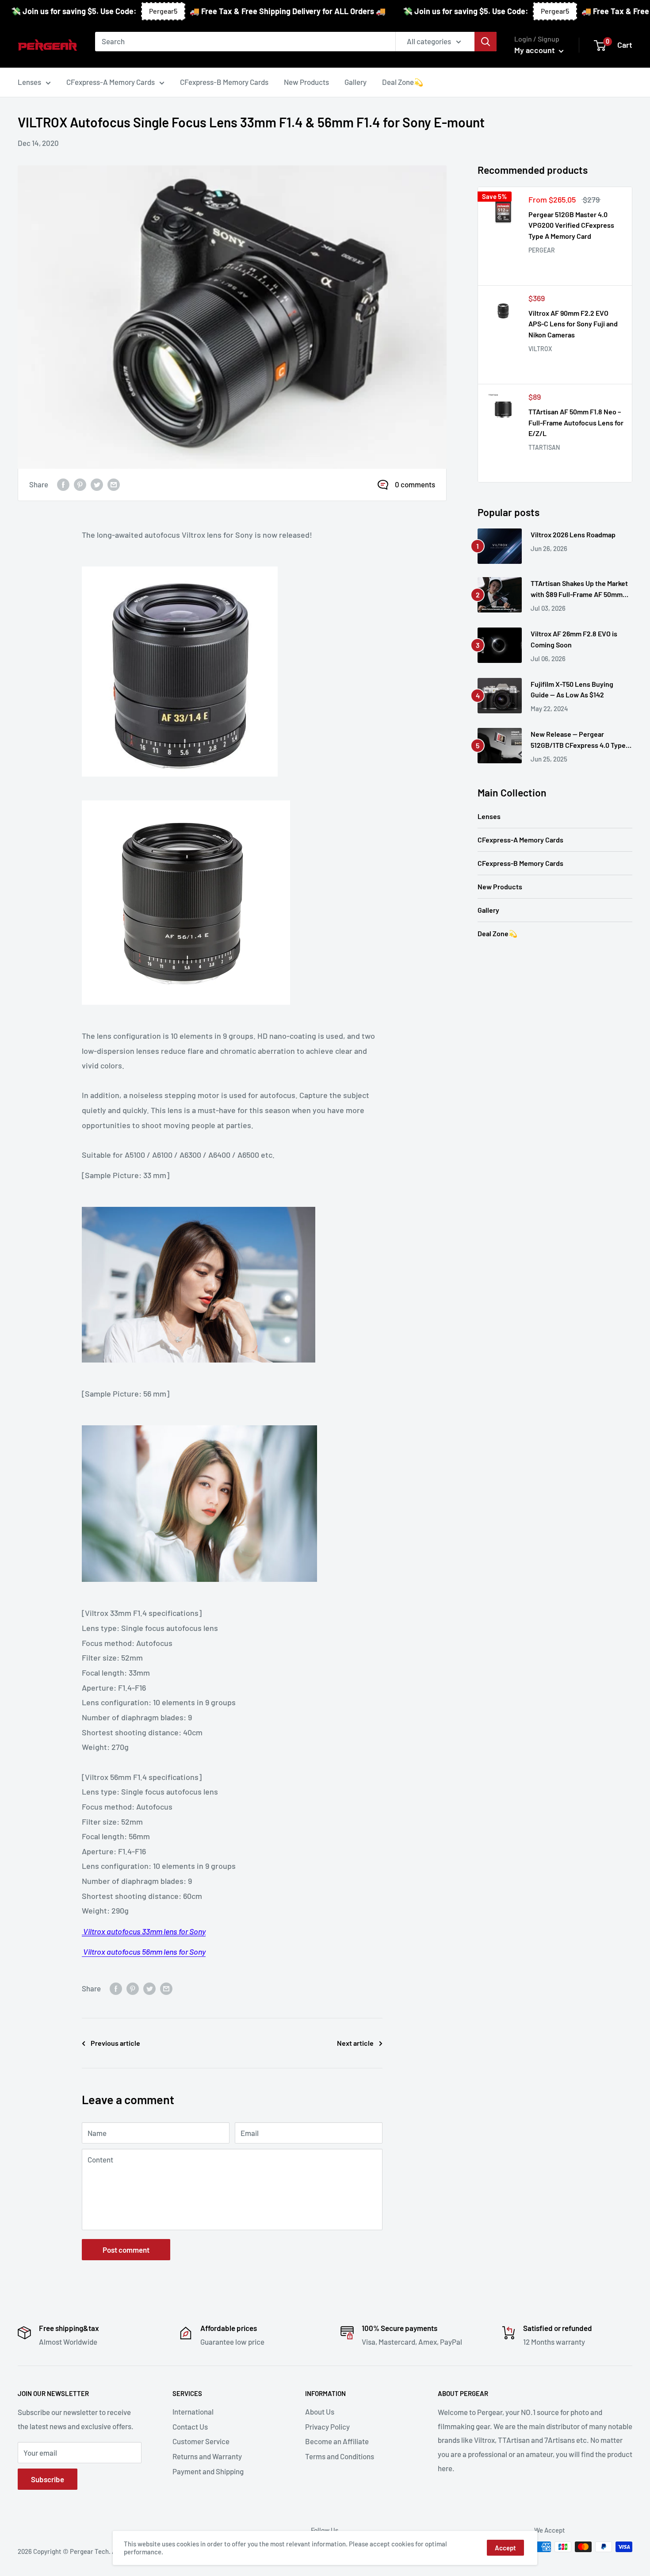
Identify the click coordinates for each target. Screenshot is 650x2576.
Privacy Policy (327, 2427)
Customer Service (201, 2441)
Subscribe (48, 2479)
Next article (355, 2043)
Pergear (542, 250)
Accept (505, 2548)
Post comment (126, 2250)
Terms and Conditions (340, 2456)
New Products (500, 886)
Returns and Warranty (207, 2456)
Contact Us (190, 2427)
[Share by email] (114, 485)
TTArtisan (544, 447)
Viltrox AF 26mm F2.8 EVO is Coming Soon (574, 639)
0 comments (415, 484)
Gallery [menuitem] (356, 82)
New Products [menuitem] (306, 82)
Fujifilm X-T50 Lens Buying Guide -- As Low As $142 (572, 689)
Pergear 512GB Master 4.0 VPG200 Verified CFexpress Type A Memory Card (571, 225)
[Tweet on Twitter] (97, 485)
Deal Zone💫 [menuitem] (403, 82)
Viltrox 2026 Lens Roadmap (573, 534)
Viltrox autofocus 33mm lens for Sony (144, 1931)
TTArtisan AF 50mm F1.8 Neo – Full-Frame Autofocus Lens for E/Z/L (576, 423)
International (193, 2411)
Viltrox (540, 349)
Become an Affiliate (337, 2441)
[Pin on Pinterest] (80, 485)
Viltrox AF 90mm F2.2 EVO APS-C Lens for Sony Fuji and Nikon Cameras (573, 324)
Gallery (488, 910)
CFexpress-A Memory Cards (520, 840)
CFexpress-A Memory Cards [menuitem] (111, 82)
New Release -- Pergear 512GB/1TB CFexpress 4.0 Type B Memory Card (581, 740)
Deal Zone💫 (497, 933)
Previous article (115, 2043)
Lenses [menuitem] (29, 82)
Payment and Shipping (208, 2471)
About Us (320, 2411)
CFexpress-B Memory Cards (520, 863)
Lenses (489, 816)
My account (535, 50)
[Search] (486, 42)
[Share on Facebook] (63, 485)
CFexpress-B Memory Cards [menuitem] (224, 82)
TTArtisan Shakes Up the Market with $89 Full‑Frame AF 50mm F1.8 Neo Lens (579, 589)
